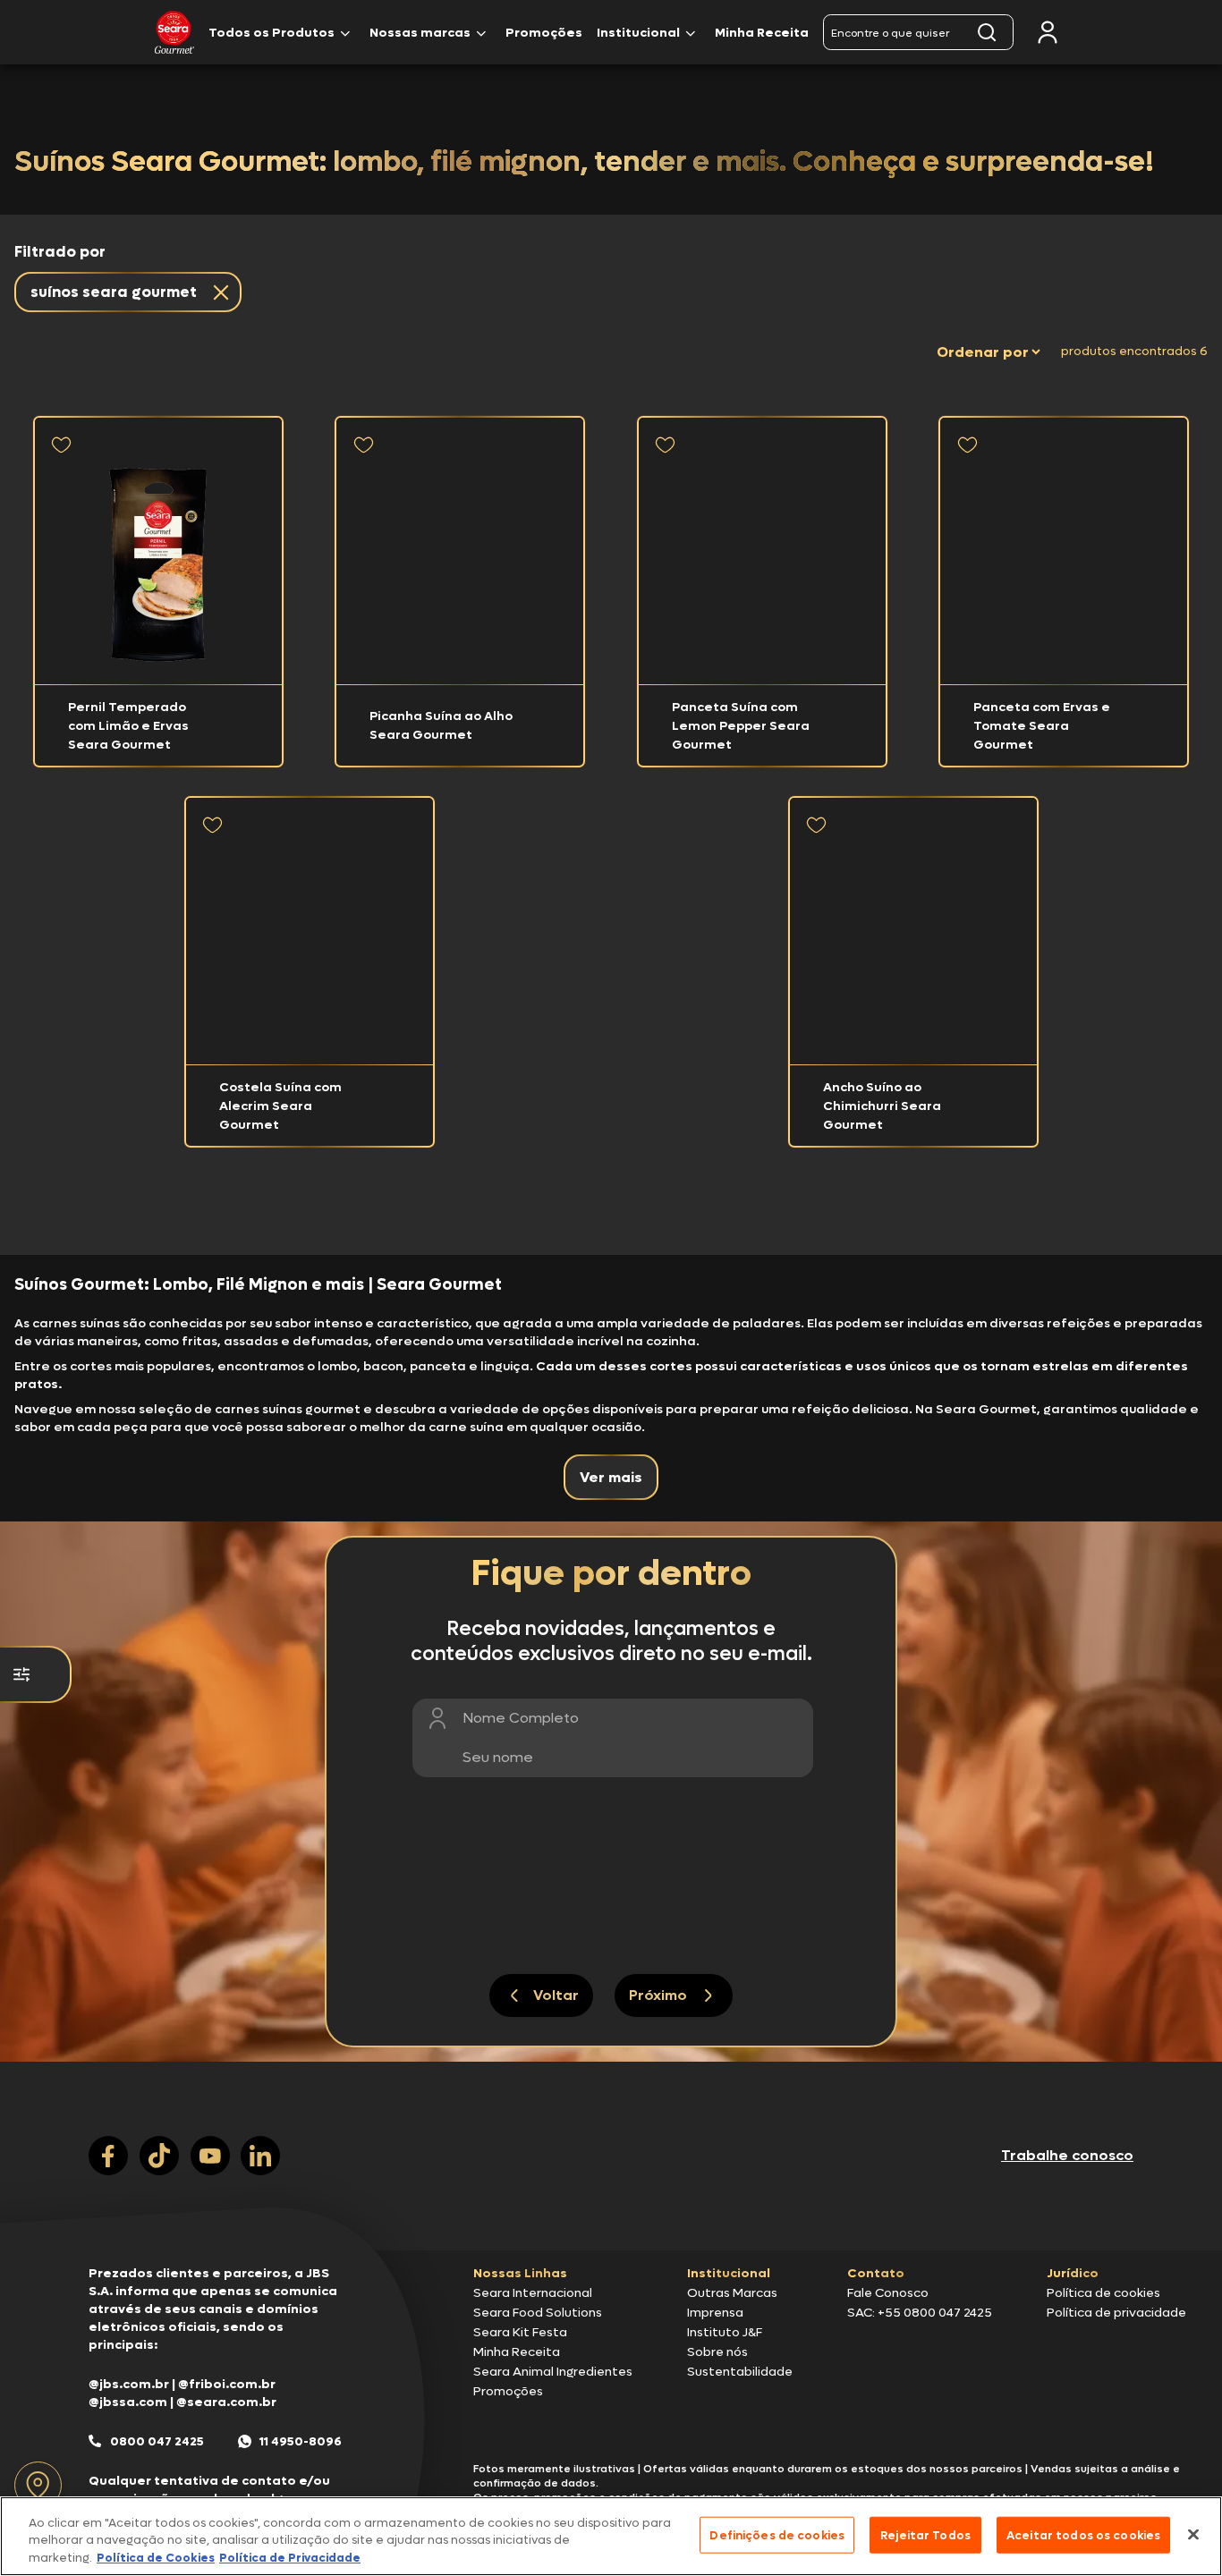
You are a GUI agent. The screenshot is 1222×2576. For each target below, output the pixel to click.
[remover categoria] (216, 292)
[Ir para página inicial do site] (611, 2216)
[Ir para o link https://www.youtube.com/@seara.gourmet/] (210, 2156)
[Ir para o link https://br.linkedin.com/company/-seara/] (260, 2156)
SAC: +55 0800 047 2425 (920, 2313)
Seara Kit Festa (520, 2332)
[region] (611, 2536)
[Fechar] (1193, 2534)
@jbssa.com (128, 2402)
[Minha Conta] (1048, 33)
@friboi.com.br (227, 2384)
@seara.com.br (226, 2402)
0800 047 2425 (157, 2441)
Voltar (556, 1995)
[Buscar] (987, 32)
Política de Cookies (156, 2558)
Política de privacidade (1116, 2313)
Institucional (638, 33)
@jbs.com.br (129, 2384)
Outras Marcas (732, 2293)
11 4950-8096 (301, 2441)
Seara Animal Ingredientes (553, 2372)
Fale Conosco (888, 2293)
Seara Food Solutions (538, 2313)
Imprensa (715, 2313)
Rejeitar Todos (925, 2534)
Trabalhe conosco (1067, 2155)
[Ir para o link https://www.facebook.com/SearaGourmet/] (108, 2156)
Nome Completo (521, 1718)
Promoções (544, 33)
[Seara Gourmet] (174, 32)
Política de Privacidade (290, 2558)
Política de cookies (1103, 2293)
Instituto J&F (725, 2332)
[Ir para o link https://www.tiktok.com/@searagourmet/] (159, 2156)
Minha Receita (762, 33)
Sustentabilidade (740, 2372)
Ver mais (611, 1477)
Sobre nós (717, 2352)
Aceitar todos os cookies (1083, 2534)
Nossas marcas (420, 33)
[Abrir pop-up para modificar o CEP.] (38, 2485)
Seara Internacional (533, 2293)
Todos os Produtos (272, 33)
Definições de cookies (777, 2534)
